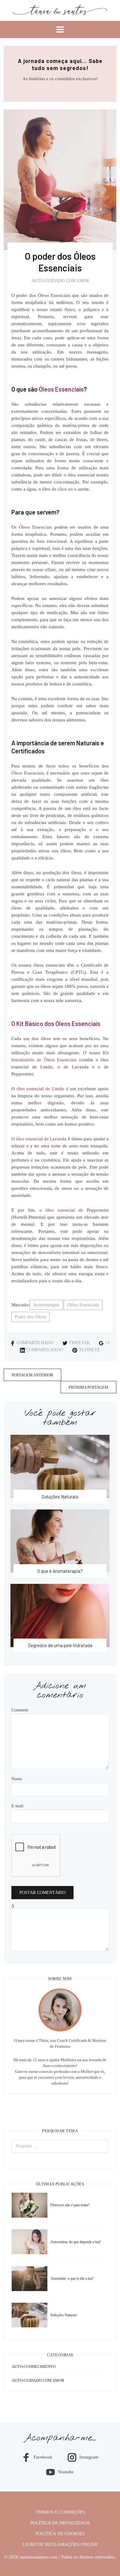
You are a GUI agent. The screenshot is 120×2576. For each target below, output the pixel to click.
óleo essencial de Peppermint (77, 1210)
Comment (20, 1710)
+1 (108, 1343)
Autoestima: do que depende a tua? (76, 2242)
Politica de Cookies (60, 2534)
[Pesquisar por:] (60, 2146)
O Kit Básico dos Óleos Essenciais (56, 1024)
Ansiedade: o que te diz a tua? (72, 2278)
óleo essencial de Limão (40, 1089)
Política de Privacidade (60, 2523)
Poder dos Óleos (30, 1317)
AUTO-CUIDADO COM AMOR (60, 281)
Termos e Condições (60, 2512)
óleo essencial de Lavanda (41, 1139)
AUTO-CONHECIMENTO (34, 2367)
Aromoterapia (46, 1305)
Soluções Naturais (60, 1497)
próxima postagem (88, 1387)
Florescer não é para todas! (70, 2205)
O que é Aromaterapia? (60, 1571)
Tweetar (79, 1343)
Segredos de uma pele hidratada (60, 1645)
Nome (17, 1779)
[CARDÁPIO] (60, 30)
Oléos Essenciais (83, 1305)
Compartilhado (35, 1343)
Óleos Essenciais (54, 295)
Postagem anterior (32, 1375)
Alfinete (89, 1350)
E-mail (17, 1806)
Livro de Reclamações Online (60, 2544)
